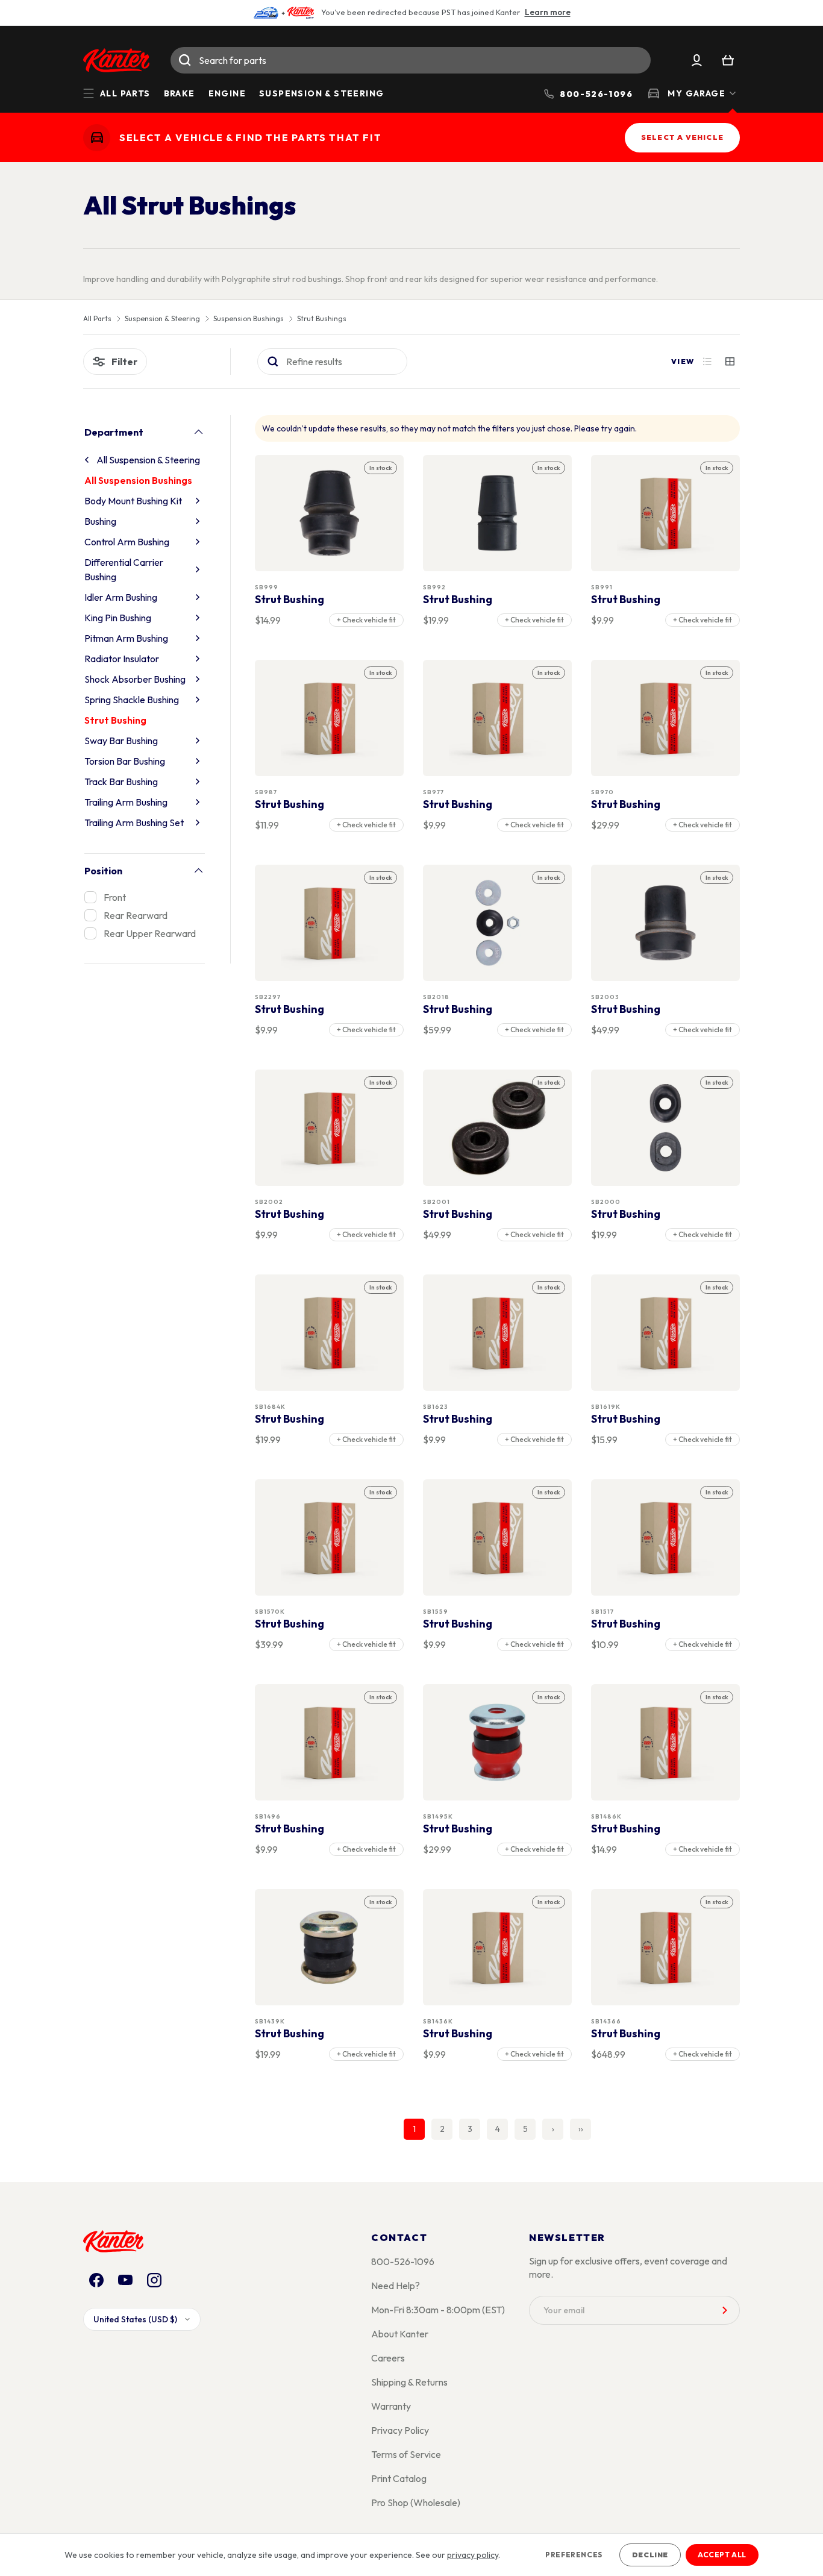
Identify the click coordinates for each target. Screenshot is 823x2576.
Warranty (391, 2406)
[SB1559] (498, 1537)
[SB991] (666, 513)
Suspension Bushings (249, 319)
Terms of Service (406, 2454)
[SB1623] (498, 1333)
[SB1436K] (498, 1947)
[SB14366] (666, 1947)
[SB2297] (330, 923)
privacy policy (473, 2555)
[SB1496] (330, 1742)
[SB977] (498, 718)
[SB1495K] (498, 1742)
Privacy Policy (400, 2430)
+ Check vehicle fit (366, 620)
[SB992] (498, 513)
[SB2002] (330, 1128)
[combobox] (411, 60)
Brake (180, 93)
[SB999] (330, 513)
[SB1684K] (330, 1333)
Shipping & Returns (409, 2382)
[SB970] (666, 718)
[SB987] (330, 718)
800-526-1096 (403, 2261)
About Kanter (400, 2334)
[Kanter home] (97, 138)
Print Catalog (399, 2478)
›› (581, 2129)
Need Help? (396, 2286)
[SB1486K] (666, 1742)
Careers (388, 2358)
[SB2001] (498, 1128)
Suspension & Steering (321, 93)
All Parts (97, 319)
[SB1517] (666, 1537)
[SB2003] (666, 923)
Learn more (548, 12)
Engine (227, 93)
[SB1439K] (330, 1947)
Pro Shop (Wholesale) (416, 2502)
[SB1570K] (330, 1537)
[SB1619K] (666, 1333)
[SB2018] (498, 923)
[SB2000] (666, 1128)
